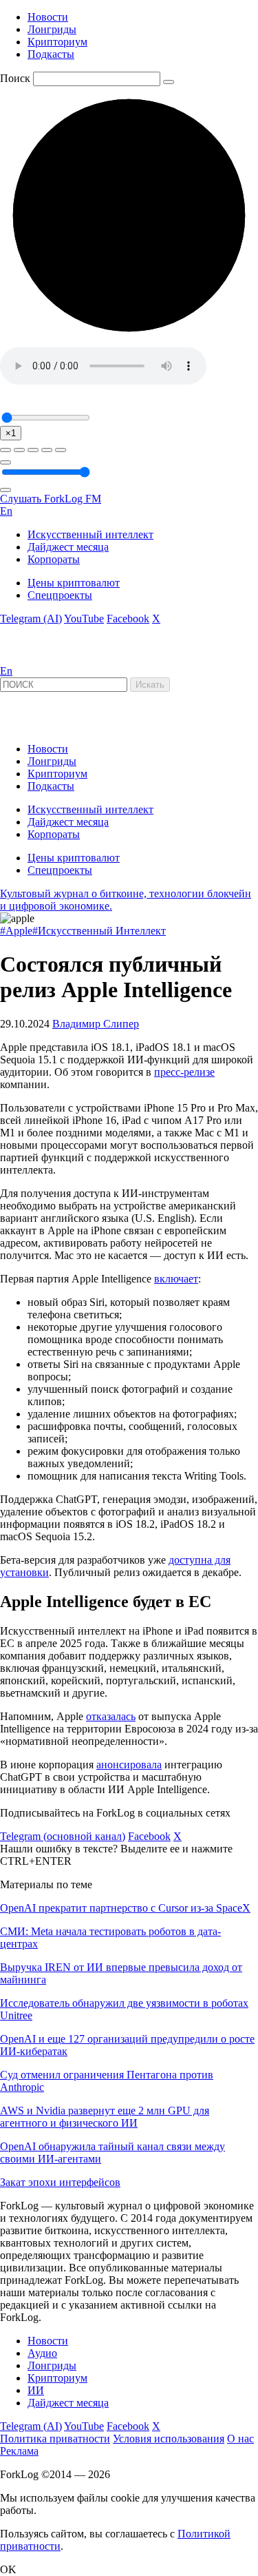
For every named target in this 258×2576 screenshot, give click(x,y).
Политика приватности (55, 2439)
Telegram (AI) (31, 619)
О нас (240, 2439)
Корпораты (54, 559)
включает (176, 1279)
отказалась (111, 1716)
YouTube (84, 619)
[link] (37, 658)
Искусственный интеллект (90, 534)
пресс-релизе (184, 1072)
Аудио (42, 2353)
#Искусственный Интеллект (99, 931)
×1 (11, 433)
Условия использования (169, 2439)
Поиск (15, 78)
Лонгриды (52, 29)
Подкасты (51, 54)
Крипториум (57, 42)
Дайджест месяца (68, 547)
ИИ (36, 2390)
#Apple (16, 931)
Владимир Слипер (96, 1024)
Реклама (19, 2451)
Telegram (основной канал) (63, 1836)
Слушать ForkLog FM (51, 499)
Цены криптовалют (74, 583)
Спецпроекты (60, 595)
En (6, 511)
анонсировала (129, 1765)
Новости (48, 17)
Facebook (128, 619)
